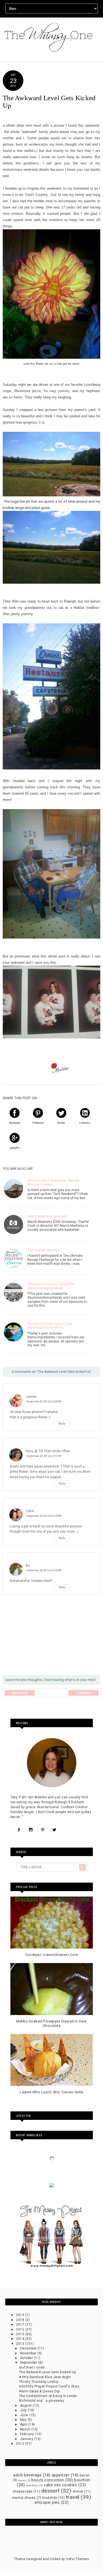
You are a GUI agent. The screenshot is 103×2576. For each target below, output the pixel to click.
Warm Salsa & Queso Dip (39, 2391)
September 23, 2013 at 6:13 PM (44, 1516)
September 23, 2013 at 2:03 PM (44, 1401)
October (27, 2358)
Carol (30, 1511)
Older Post (83, 1693)
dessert (50, 2491)
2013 (20, 2344)
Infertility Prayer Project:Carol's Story (49, 2386)
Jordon (31, 1397)
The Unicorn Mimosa (43, 1250)
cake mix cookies (61, 2485)
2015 (20, 2334)
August (26, 2406)
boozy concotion (48, 2480)
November (29, 2353)
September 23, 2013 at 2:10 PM (44, 1456)
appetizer (61, 2475)
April (24, 2424)
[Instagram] (31, 1830)
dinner (78, 2491)
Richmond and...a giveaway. (42, 2401)
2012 (20, 2444)
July (24, 2410)
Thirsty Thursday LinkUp (39, 2382)
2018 (20, 2320)
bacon (85, 2475)
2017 (20, 2325)
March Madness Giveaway (48, 1216)
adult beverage (27, 2475)
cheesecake (23, 2491)
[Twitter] (54, 1830)
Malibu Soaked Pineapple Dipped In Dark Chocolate (51, 2023)
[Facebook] (19, 1830)
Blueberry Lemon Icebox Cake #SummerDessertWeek (50, 1326)
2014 (20, 2339)
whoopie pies (47, 2503)
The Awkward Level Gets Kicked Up (47, 2372)
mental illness (24, 2498)
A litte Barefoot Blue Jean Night (45, 2377)
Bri (28, 1565)
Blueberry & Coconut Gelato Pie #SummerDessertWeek (51, 1286)
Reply (62, 1424)
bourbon (82, 2480)
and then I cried (32, 2367)
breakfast (32, 2485)
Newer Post (20, 1693)
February (27, 2434)
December (29, 2348)
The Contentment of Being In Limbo (48, 2396)
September (29, 2363)
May (24, 2420)
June (25, 2415)
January (27, 2439)
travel (73, 2497)
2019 (20, 2315)
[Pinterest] (43, 1830)
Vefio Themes (77, 2559)
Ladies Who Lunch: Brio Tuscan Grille (51, 2092)
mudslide (50, 2498)
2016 (20, 2329)
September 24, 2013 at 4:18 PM (44, 1570)
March (26, 2429)
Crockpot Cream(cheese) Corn (52, 1955)
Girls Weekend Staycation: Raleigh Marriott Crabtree (54, 1182)
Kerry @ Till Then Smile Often (48, 1451)
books (22, 2480)
